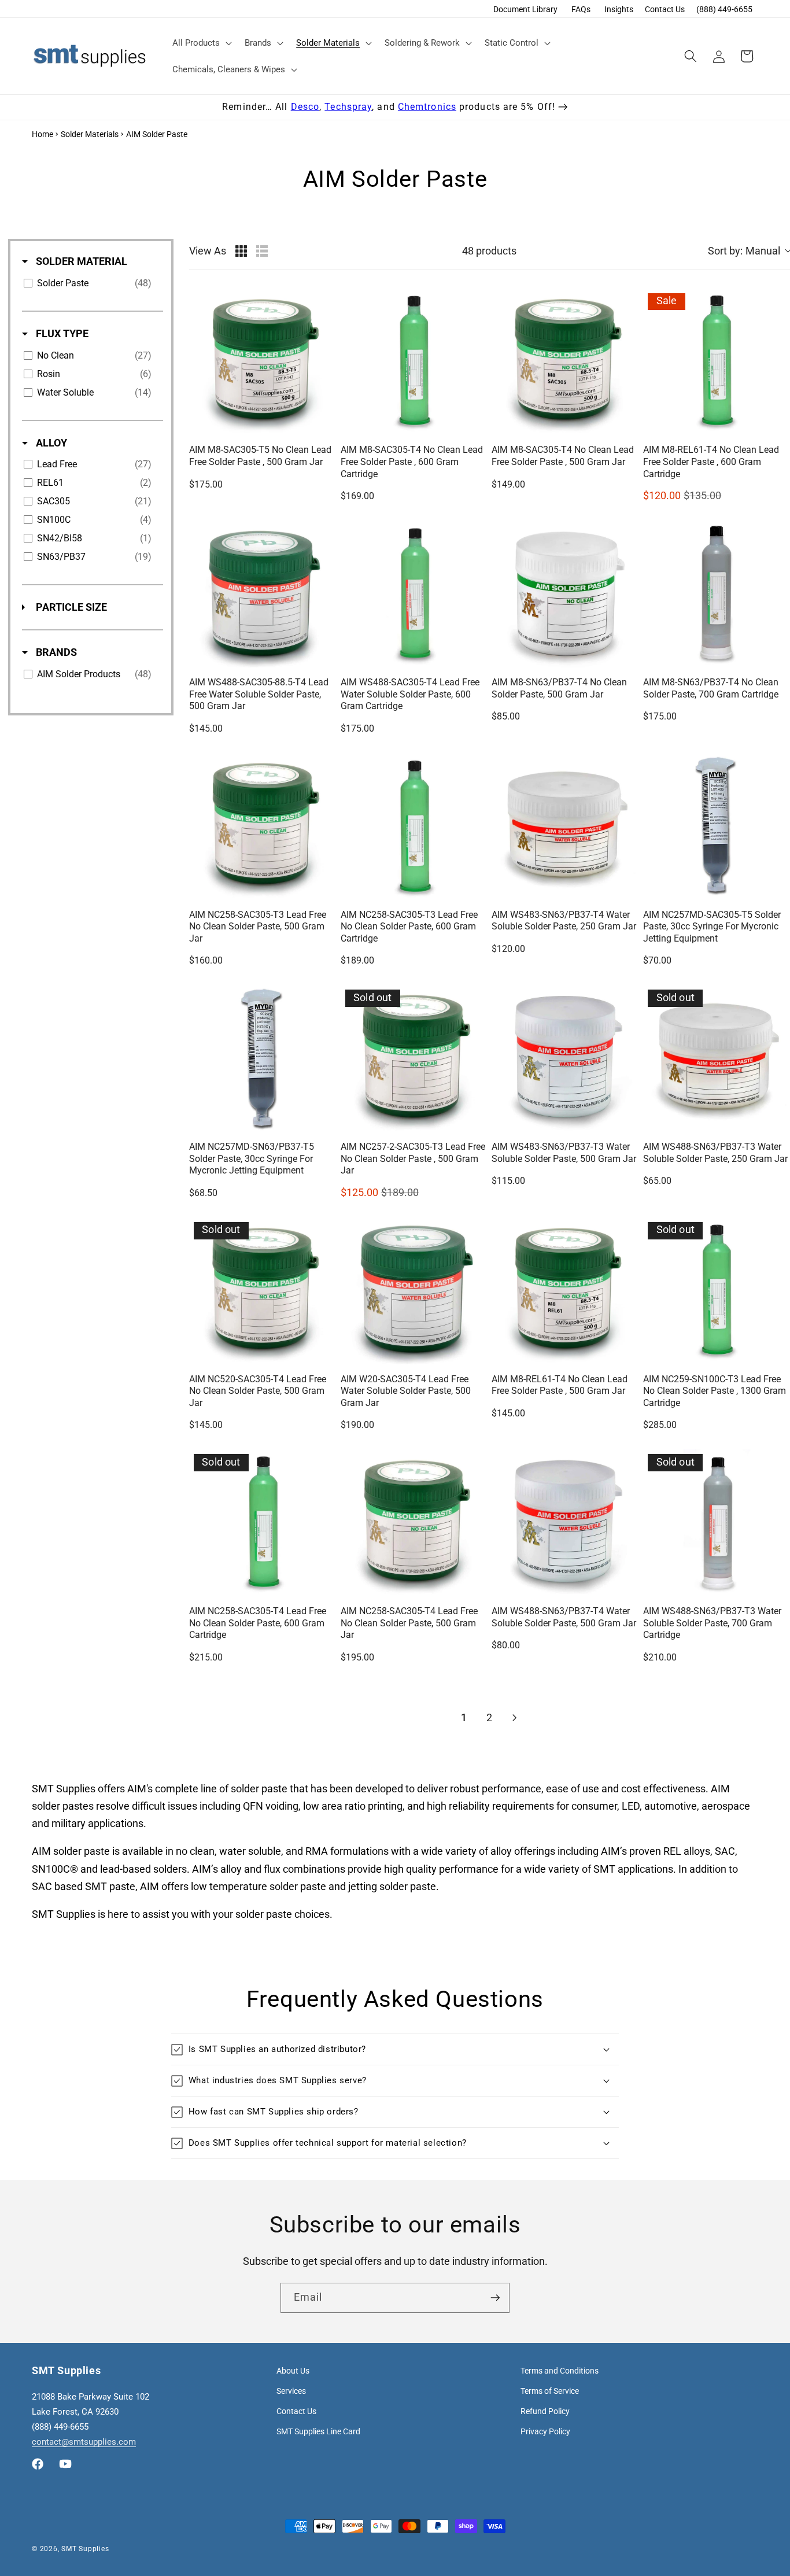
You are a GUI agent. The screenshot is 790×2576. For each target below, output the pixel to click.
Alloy (50, 443)
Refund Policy (545, 2411)
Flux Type (61, 333)
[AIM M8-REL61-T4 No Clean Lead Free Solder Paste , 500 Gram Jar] (565, 1291)
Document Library (525, 9)
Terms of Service (550, 2391)
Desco (305, 107)
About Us (293, 2371)
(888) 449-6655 (724, 9)
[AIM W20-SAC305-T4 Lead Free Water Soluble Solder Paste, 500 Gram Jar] (414, 1291)
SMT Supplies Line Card (318, 2431)
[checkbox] (91, 283)
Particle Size (70, 607)
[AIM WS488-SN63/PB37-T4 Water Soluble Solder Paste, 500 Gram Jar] (565, 1523)
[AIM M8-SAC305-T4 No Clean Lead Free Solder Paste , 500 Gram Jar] (565, 362)
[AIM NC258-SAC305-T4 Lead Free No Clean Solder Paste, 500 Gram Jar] (414, 1523)
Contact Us (665, 9)
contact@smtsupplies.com (84, 2442)
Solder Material (80, 261)
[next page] (515, 1718)
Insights (619, 9)
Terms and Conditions (560, 2371)
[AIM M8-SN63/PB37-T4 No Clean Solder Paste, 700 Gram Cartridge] (717, 594)
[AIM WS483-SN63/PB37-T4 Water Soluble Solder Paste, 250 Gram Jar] (565, 826)
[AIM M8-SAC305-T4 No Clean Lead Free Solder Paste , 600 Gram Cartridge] (414, 362)
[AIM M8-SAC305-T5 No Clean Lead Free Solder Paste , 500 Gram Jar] (263, 362)
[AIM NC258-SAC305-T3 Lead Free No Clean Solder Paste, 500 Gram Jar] (263, 826)
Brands (55, 652)
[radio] (241, 251)
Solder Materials (90, 134)
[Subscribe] (495, 2298)
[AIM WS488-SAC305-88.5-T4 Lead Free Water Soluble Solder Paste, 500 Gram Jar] (263, 594)
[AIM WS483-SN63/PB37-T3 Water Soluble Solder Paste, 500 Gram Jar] (565, 1058)
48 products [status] (489, 251)
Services (291, 2391)
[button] (201, 43)
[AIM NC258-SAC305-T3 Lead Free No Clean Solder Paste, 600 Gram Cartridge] (414, 826)
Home (43, 134)
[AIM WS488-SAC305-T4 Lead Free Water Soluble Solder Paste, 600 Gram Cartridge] (414, 594)
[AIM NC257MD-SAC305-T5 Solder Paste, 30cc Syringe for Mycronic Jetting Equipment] (717, 826)
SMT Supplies (85, 2549)
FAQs (581, 9)
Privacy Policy (545, 2431)
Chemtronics (427, 107)
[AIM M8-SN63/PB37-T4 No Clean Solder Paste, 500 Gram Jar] (565, 594)
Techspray (348, 107)
